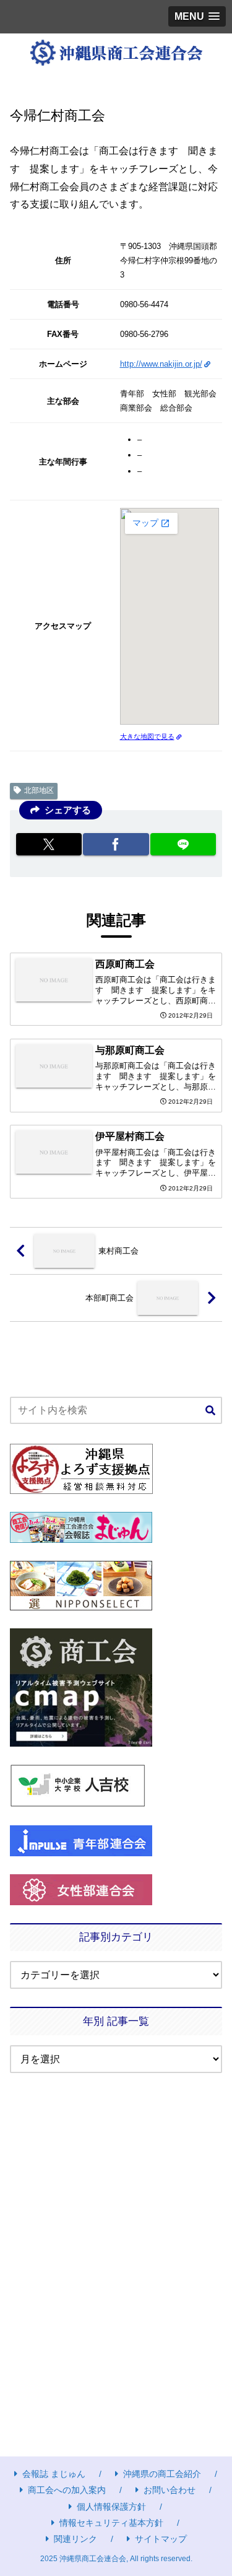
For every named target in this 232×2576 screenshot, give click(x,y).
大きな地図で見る (147, 736)
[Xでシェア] (49, 844)
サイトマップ (161, 2539)
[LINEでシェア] (183, 844)
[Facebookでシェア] (116, 844)
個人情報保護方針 (111, 2507)
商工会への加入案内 (67, 2490)
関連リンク (75, 2539)
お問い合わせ (170, 2490)
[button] (210, 1411)
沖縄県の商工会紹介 (162, 2474)
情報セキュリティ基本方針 (111, 2523)
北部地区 (39, 790)
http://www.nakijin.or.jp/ (161, 364)
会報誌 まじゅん (54, 2474)
